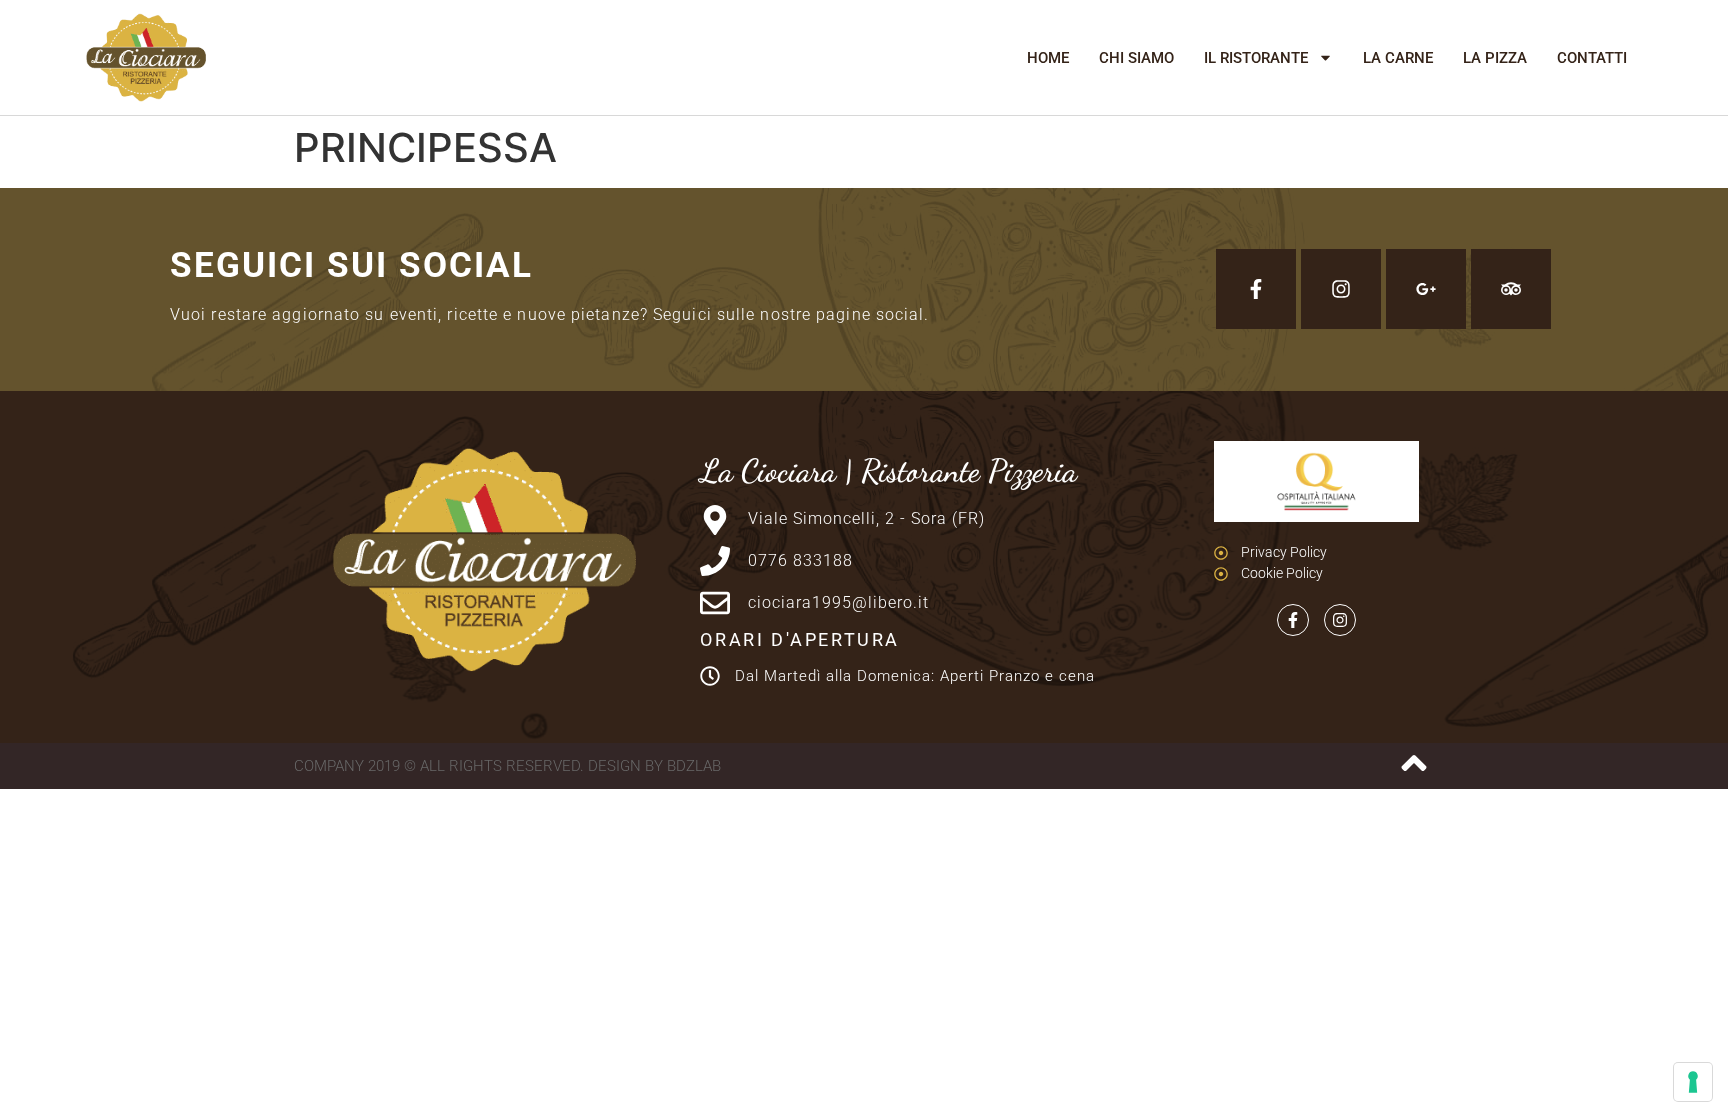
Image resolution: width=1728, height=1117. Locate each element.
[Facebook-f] (1256, 289)
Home (1048, 58)
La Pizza (1495, 58)
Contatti (1592, 58)
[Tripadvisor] (1511, 289)
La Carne (1398, 58)
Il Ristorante (1256, 58)
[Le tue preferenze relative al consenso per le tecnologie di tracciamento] (1693, 1082)
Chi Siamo (1136, 58)
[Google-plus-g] (1426, 289)
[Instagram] (1341, 289)
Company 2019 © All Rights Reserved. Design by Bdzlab (507, 766)
